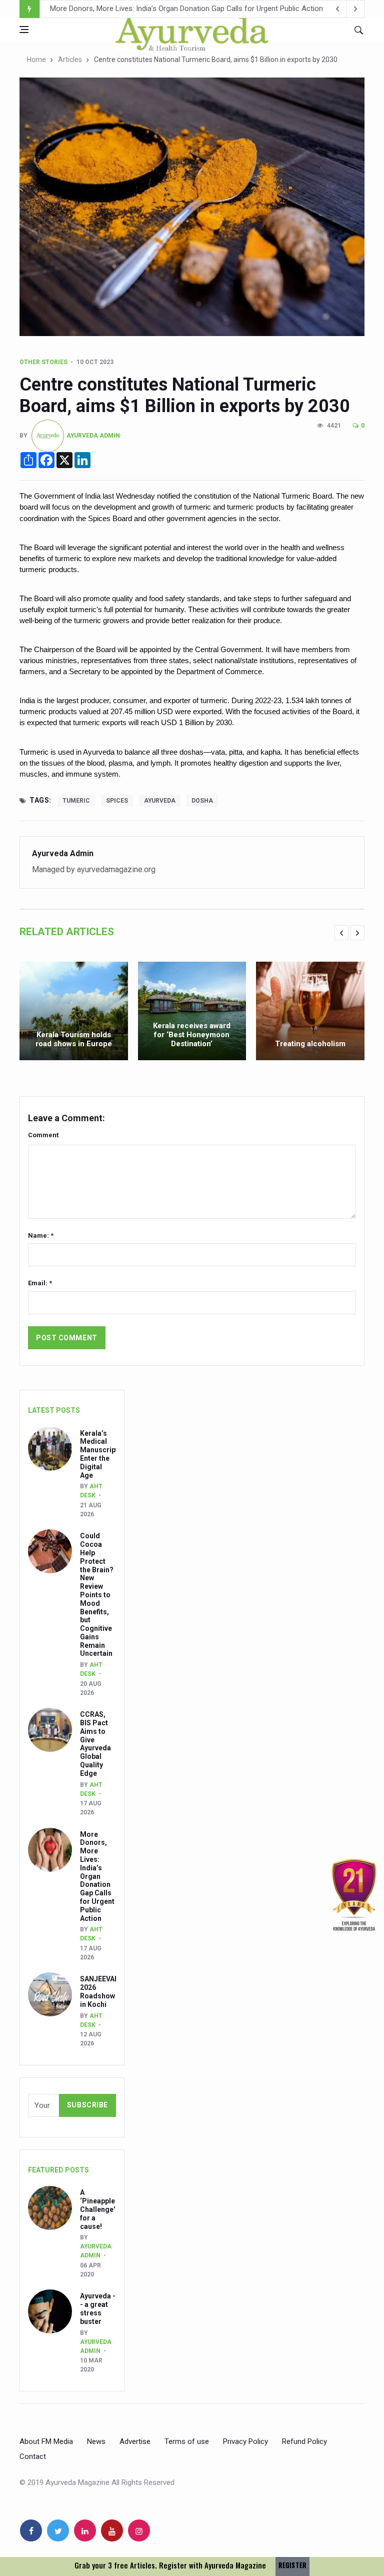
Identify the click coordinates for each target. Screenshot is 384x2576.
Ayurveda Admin (93, 436)
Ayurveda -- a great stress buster (98, 2308)
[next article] (337, 9)
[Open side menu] (24, 30)
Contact (33, 2456)
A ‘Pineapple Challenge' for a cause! (97, 2209)
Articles (70, 60)
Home (36, 60)
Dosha (202, 801)
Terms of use (187, 2441)
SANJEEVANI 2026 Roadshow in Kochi (113, 10)
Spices (117, 801)
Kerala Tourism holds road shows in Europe (74, 1039)
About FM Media (46, 2441)
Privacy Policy (245, 2441)
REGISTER (292, 2565)
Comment (43, 1135)
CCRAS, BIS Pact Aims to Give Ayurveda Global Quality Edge (95, 1744)
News (96, 2441)
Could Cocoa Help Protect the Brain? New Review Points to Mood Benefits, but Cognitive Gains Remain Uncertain (97, 1595)
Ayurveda (160, 801)
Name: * (41, 1235)
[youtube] (112, 2530)
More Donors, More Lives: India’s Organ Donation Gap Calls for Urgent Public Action (97, 1876)
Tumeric (76, 801)
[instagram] (139, 2530)
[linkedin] (85, 2530)
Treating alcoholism (310, 1044)
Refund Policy (304, 2441)
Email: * (40, 1283)
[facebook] (31, 2530)
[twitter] (58, 2530)
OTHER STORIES (43, 362)
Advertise (135, 2441)
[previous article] (355, 9)
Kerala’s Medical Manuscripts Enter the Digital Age (101, 1454)
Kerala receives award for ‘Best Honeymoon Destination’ (192, 1035)
